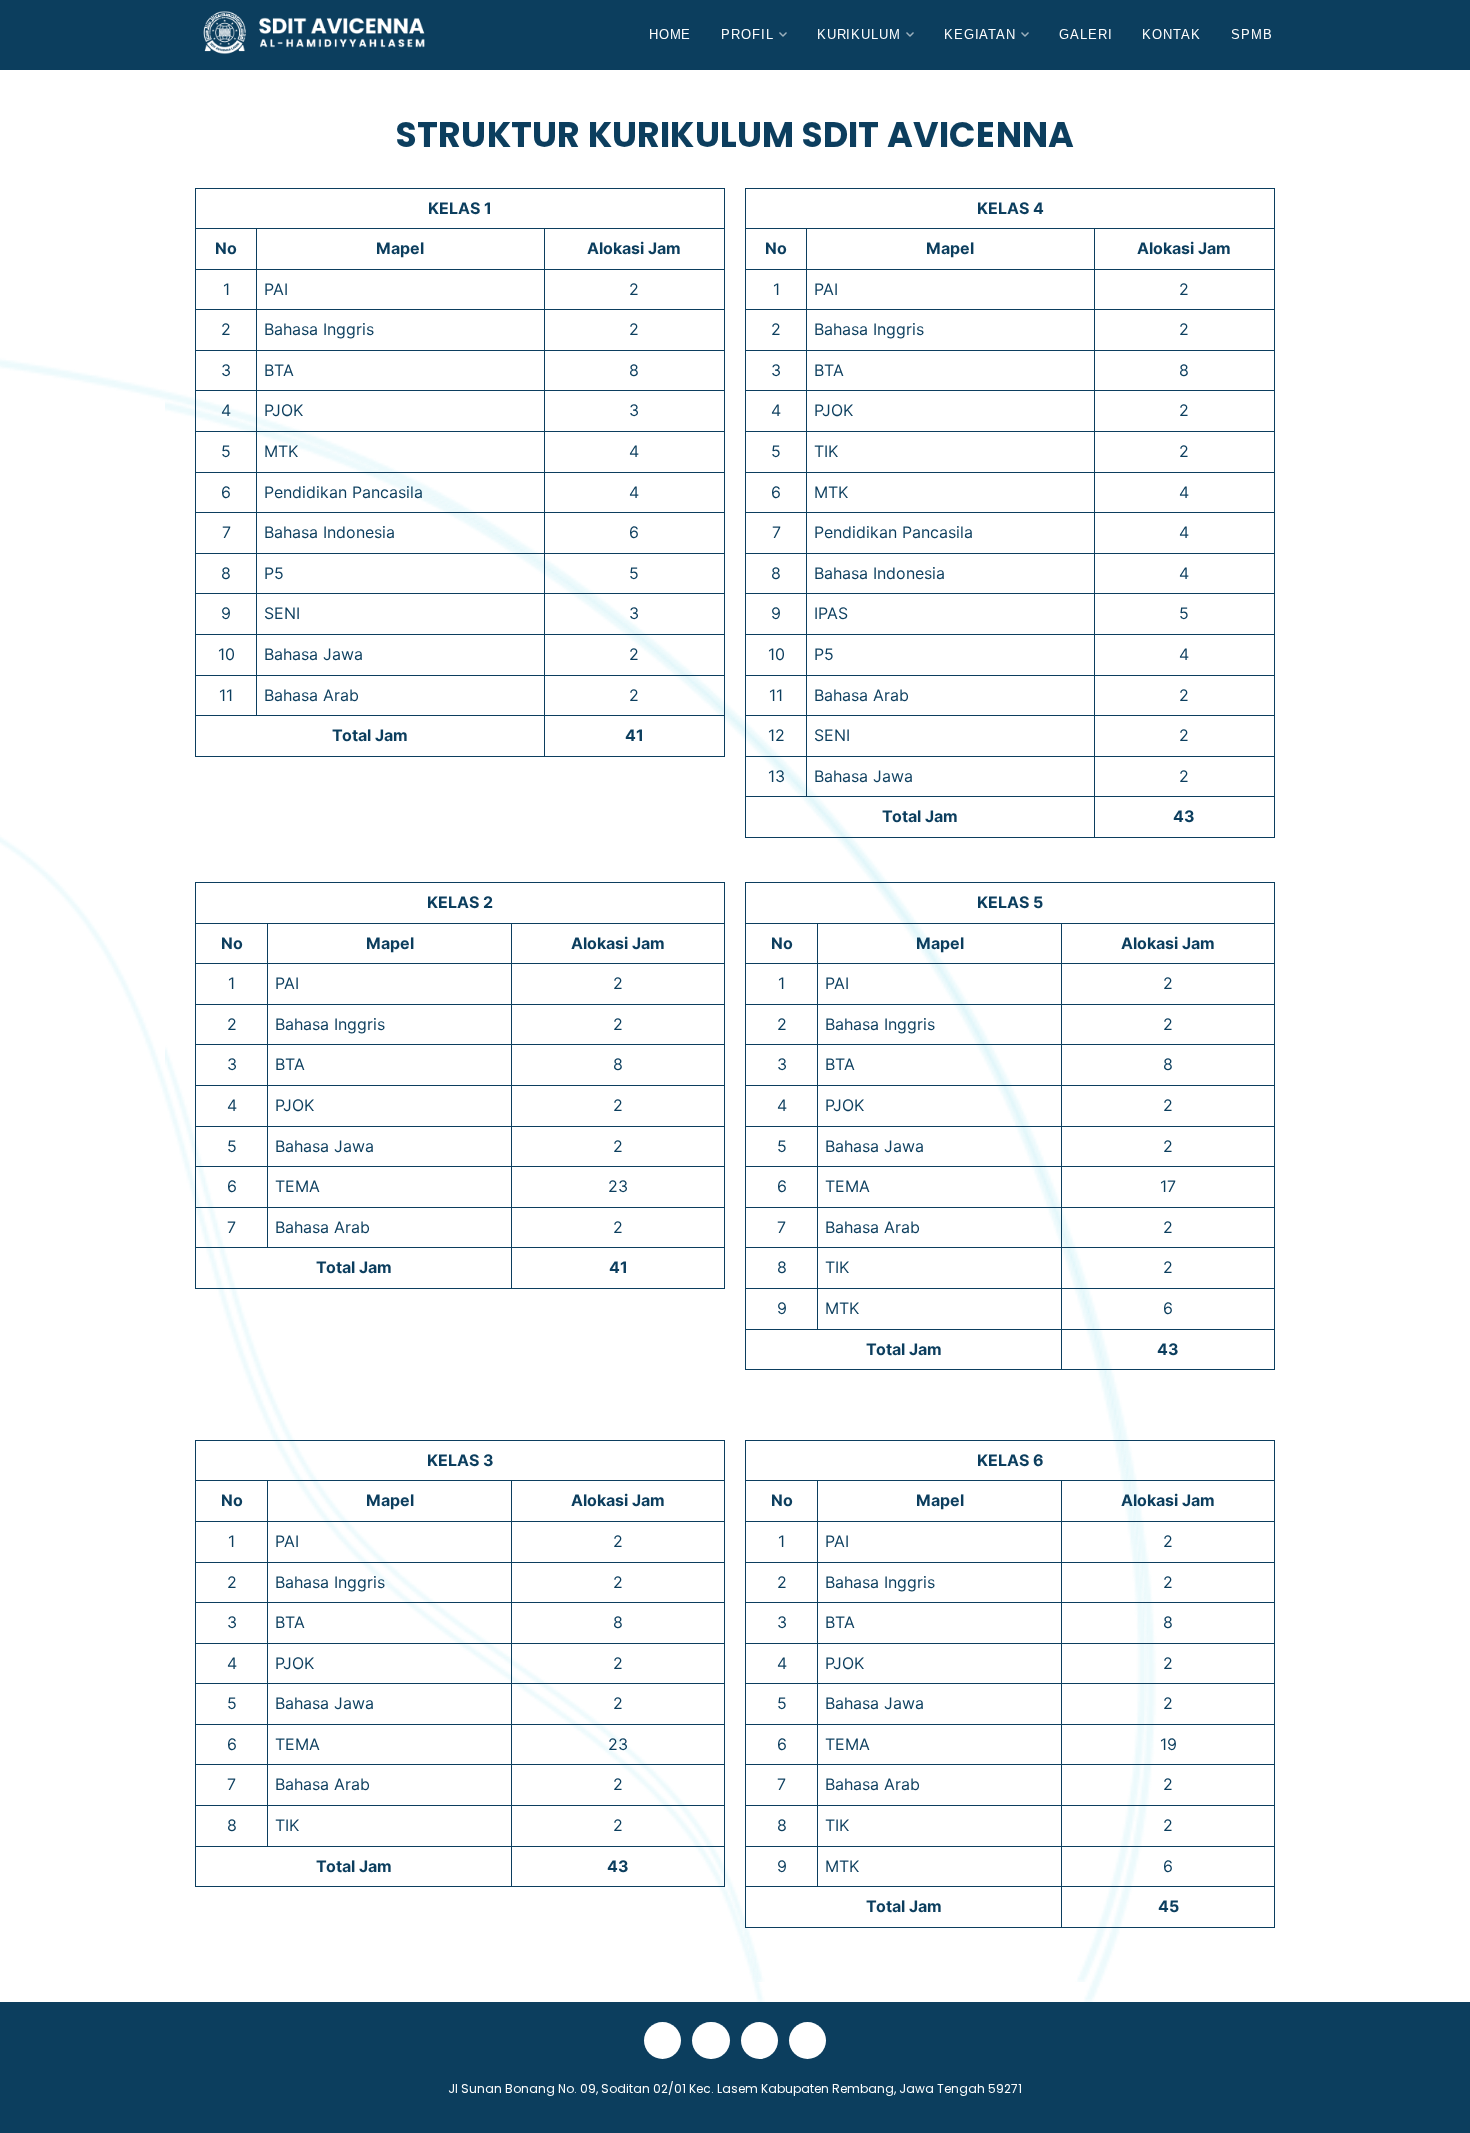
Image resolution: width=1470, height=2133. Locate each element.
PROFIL (747, 34)
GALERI (1085, 34)
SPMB (1252, 34)
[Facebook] (662, 2040)
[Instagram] (807, 2040)
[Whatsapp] (759, 2040)
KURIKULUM (859, 34)
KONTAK (1171, 34)
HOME (670, 34)
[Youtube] (710, 2040)
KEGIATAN (980, 34)
